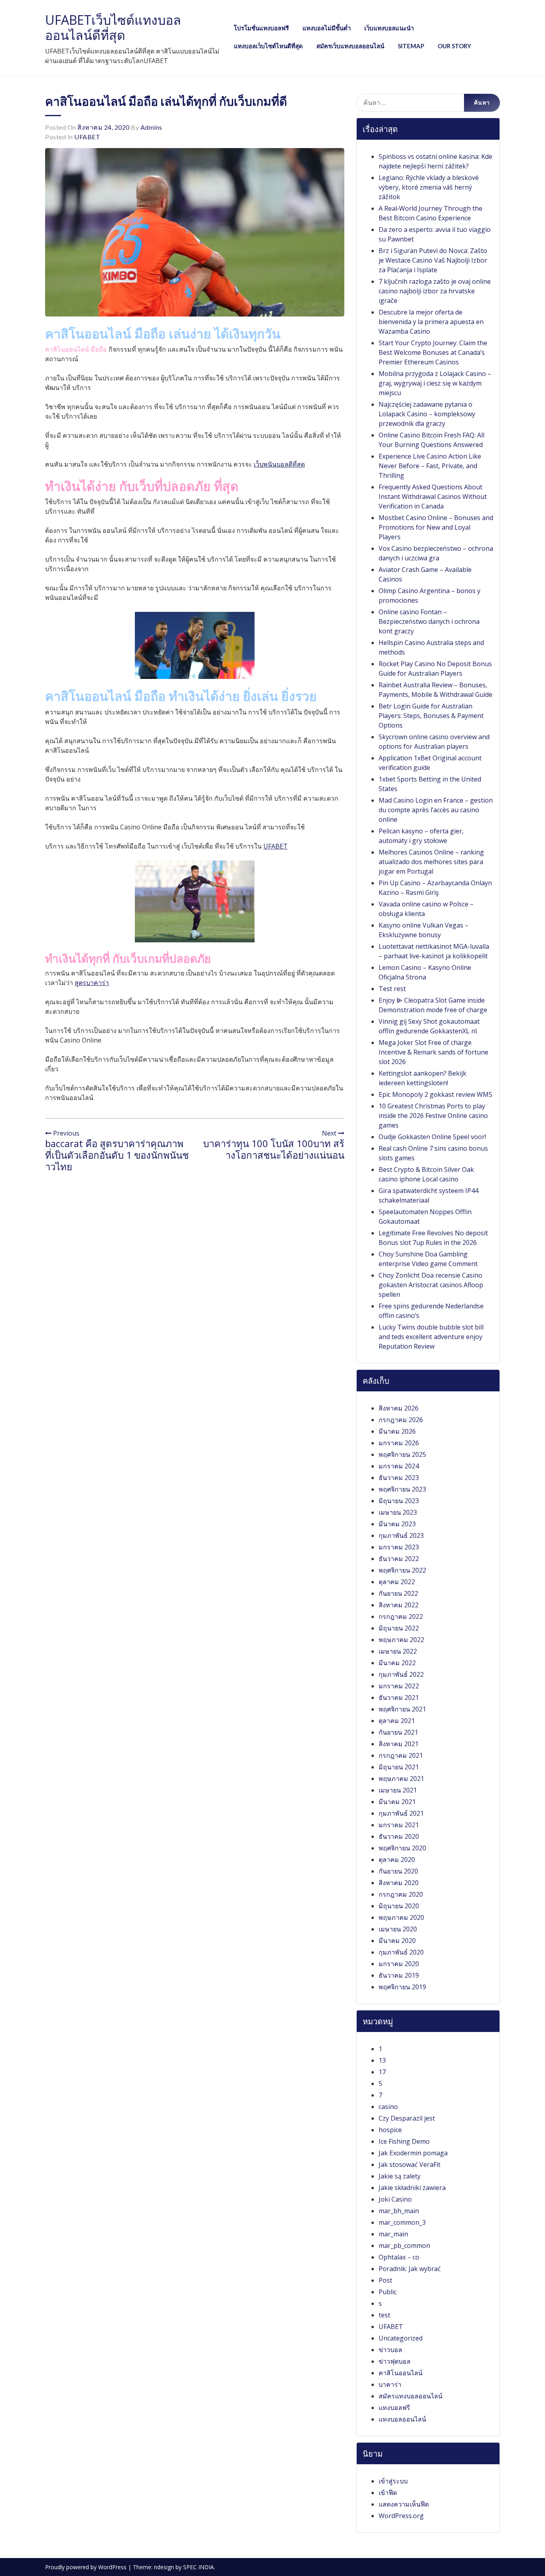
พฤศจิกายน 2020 (402, 1848)
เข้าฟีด (388, 2493)
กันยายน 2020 (398, 1871)
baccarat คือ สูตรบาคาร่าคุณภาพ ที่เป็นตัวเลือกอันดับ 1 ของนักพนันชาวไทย (117, 1155)
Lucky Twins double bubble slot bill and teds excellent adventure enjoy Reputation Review (431, 1337)
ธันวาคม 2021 (399, 1698)
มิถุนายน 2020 (399, 1906)
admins (151, 127)
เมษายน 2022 (398, 1651)
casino (388, 2107)
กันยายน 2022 (398, 1593)
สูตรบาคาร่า (92, 983)
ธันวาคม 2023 (399, 1478)
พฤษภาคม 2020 (401, 1917)
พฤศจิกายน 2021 (402, 1709)
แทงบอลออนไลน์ (402, 2419)
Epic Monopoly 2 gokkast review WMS (435, 1094)
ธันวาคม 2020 (399, 1836)
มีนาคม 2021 (397, 1802)
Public (388, 2292)
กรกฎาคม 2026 (401, 1420)
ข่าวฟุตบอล (395, 2361)
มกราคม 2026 (399, 1443)
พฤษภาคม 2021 (401, 1779)
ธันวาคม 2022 (399, 1559)
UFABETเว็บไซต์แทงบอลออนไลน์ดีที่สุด (113, 27)
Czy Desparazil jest (407, 2118)
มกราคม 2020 (399, 1964)
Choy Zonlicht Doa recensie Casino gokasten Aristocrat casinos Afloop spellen (431, 1285)
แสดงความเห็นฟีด (404, 2504)
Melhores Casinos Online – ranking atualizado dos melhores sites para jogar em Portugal (431, 862)
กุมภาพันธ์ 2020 (401, 1952)
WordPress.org (401, 2516)
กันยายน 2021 (398, 1732)
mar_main (393, 2234)
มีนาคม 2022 (397, 1663)
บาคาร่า (390, 2384)
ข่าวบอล (390, 2350)
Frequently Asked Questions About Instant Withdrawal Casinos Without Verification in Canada (433, 497)
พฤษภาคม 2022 (401, 1640)
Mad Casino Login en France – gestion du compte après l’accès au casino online (436, 810)
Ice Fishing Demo (404, 2141)
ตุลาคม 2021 (397, 1721)
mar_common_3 (402, 2222)
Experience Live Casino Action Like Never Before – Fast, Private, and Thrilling (430, 466)
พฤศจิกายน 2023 (402, 1489)
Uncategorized (401, 2338)
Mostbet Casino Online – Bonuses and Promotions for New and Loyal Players (436, 527)
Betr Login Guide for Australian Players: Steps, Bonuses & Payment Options (431, 716)
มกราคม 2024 (399, 1466)
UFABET (87, 137)
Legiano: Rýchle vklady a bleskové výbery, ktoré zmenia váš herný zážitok (429, 187)
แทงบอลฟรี (394, 2408)
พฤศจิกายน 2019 (402, 1987)
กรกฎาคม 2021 (401, 1755)
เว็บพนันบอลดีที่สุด (279, 464)
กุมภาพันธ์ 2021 (401, 1813)
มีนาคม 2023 (397, 1524)
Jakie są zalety (400, 2176)
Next (330, 1133)
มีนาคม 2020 (397, 1941)
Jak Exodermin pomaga (413, 2153)
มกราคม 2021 (399, 1825)
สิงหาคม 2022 (399, 1605)
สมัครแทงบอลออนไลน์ (411, 2396)
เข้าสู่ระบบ (393, 2481)
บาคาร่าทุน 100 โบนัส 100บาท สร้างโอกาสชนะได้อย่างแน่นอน (274, 1149)
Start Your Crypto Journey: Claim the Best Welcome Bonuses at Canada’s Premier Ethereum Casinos (433, 352)
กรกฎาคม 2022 (401, 1616)
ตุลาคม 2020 (397, 1860)
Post (385, 2280)
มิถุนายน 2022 (399, 1628)
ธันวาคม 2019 (399, 1975)
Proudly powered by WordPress (87, 2567)
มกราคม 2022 (399, 1686)
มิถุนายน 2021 (399, 1767)
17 (382, 2072)
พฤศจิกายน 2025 (402, 1454)
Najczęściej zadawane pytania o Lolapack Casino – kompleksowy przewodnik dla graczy (427, 414)
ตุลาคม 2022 (397, 1582)
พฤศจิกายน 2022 (402, 1570)
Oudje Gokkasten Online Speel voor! (432, 1137)
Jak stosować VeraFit (410, 2164)
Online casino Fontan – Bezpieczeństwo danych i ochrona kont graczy (429, 621)
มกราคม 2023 (399, 1547)
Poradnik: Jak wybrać (410, 2269)
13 (382, 2060)
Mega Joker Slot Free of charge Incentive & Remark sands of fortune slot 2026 (433, 1052)
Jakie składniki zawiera (412, 2188)
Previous (65, 1133)
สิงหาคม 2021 (399, 1744)
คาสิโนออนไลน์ (401, 2373)
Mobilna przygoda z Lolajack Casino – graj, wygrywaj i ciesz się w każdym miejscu (435, 383)
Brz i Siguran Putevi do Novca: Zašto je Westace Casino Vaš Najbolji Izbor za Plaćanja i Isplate (433, 260)
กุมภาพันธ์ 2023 (401, 1535)
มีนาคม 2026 (397, 1431)
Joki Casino (395, 2199)
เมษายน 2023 (398, 1512)
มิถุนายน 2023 (399, 1501)
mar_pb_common (404, 2246)
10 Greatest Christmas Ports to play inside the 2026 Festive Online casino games (433, 1116)
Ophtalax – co (399, 2257)
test (384, 2315)
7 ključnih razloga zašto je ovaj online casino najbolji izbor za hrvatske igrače (435, 291)
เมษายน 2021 (398, 1790)
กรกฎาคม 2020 (401, 1894)
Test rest (392, 989)
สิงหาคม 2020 (399, 1883)
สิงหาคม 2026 (399, 1408)
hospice (390, 2130)
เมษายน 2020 (398, 1929)
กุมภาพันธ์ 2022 (401, 1674)
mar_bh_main (399, 2211)
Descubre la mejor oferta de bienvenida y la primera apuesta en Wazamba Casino (431, 322)
